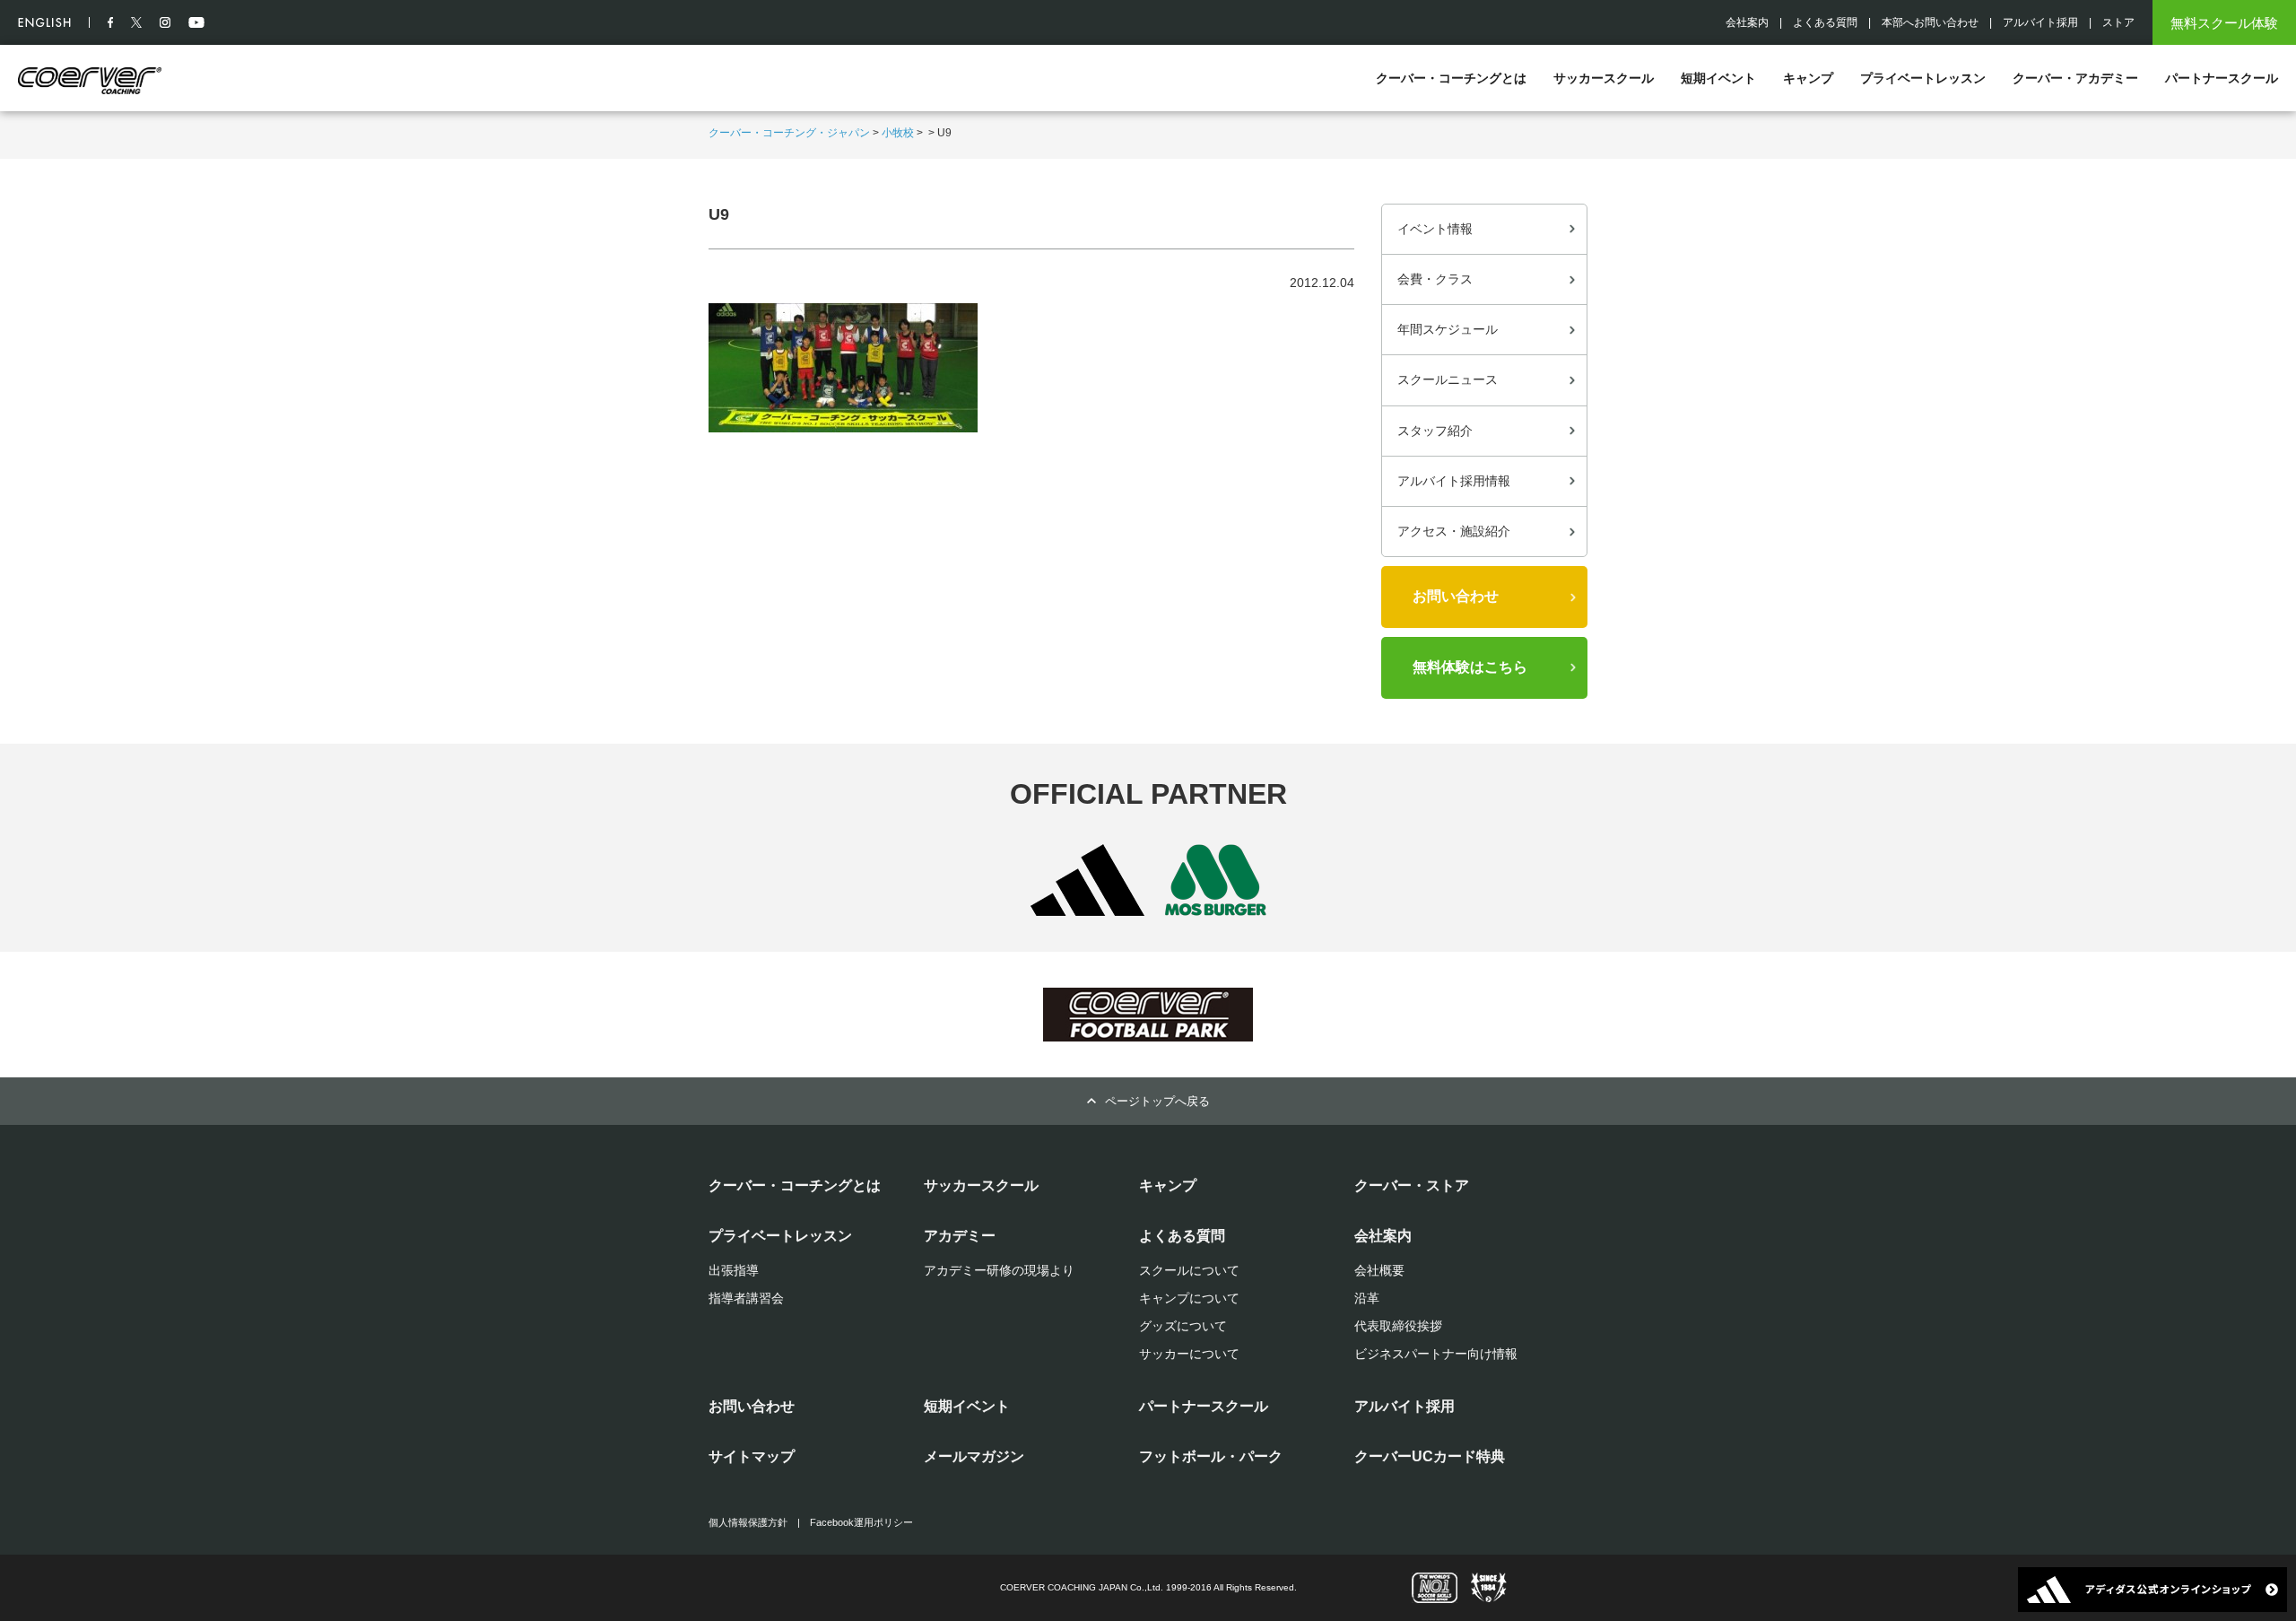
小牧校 (898, 133)
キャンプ (1808, 78)
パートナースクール (2222, 78)
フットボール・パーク (1211, 1456)
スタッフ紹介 (1435, 431)
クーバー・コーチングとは (1451, 78)
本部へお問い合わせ (1930, 22)
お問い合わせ (1456, 596)
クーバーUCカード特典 (1430, 1456)
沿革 (1367, 1298)
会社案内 (1747, 22)
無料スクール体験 (2224, 23)
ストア (2118, 22)
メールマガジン (974, 1456)
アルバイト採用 (2040, 22)
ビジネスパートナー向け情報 (1436, 1354)
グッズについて (1183, 1326)
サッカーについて (1189, 1354)
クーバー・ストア (1412, 1185)
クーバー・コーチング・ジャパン (789, 133)
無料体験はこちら (1470, 667)
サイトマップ (752, 1456)
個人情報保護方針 (748, 1522)
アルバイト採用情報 (1454, 481)
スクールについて (1189, 1270)
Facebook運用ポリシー (861, 1522)
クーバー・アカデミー (2075, 78)
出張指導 (734, 1270)
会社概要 (1379, 1270)
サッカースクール (1604, 78)
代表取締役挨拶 (1398, 1326)
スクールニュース (1448, 379)
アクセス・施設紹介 (1454, 531)
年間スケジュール (1448, 329)
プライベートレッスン (1923, 78)
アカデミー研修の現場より (999, 1270)
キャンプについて (1189, 1298)
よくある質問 (1825, 22)
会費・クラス (1435, 279)
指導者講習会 (746, 1298)
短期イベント (1718, 78)
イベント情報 (1435, 229)
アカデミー (960, 1236)
